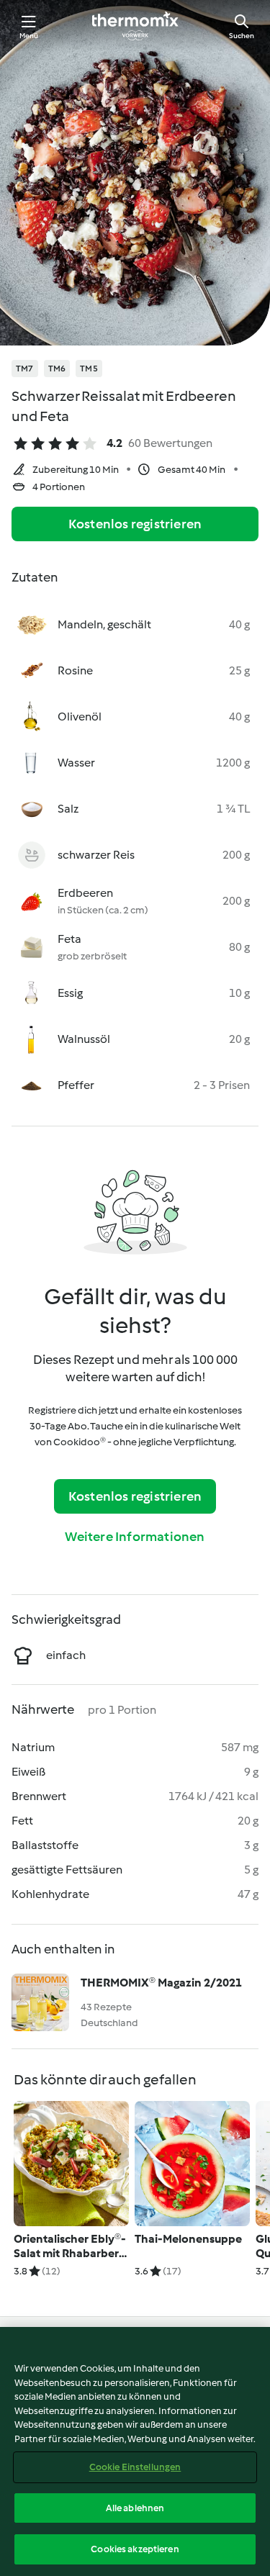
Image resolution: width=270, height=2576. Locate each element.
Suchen (242, 36)
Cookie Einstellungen (135, 2467)
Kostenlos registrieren (135, 524)
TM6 (57, 369)
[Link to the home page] (135, 26)
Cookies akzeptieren (135, 2549)
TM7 (25, 369)
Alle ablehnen (135, 2508)
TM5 (89, 369)
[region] (135, 2451)
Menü (29, 36)
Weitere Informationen (135, 1537)
